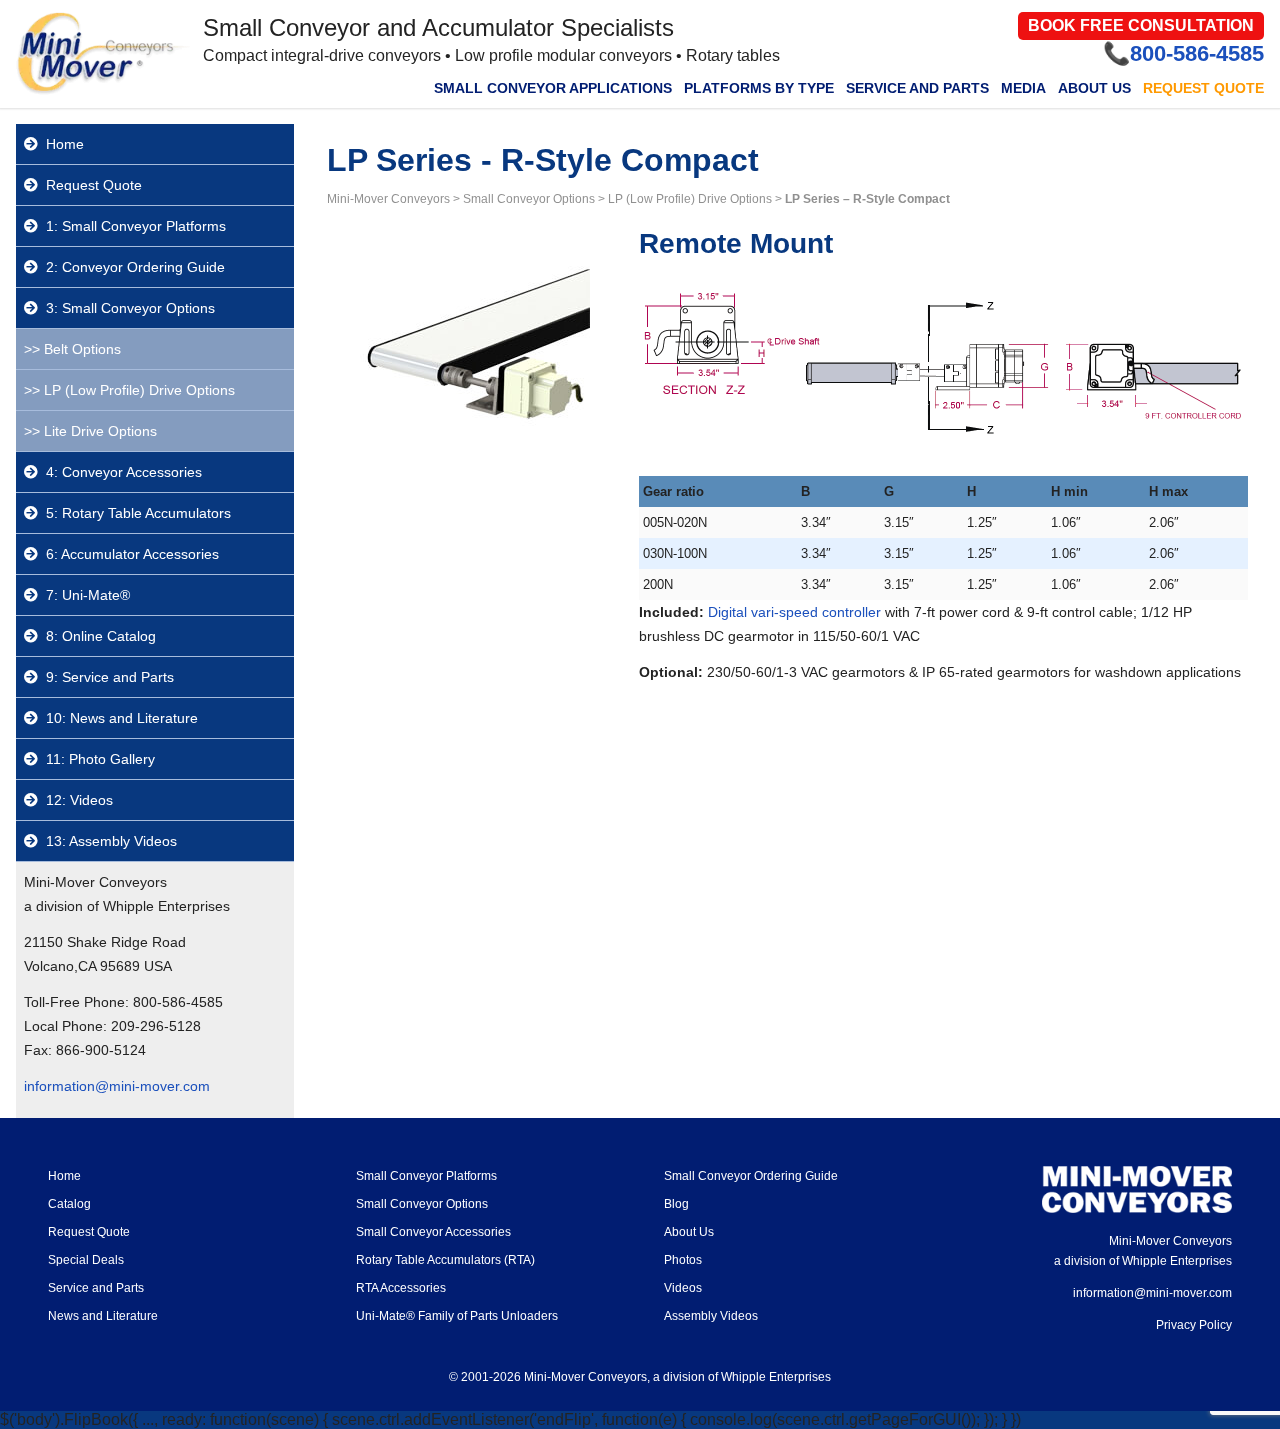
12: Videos (79, 800)
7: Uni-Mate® (88, 595)
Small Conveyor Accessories (433, 1232)
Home (65, 144)
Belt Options (82, 349)
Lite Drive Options (100, 431)
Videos (683, 1288)
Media (1023, 88)
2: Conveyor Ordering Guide (135, 267)
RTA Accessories (401, 1288)
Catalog (69, 1204)
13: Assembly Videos (111, 841)
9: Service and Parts (110, 677)
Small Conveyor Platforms (426, 1176)
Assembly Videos (711, 1316)
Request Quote (1203, 88)
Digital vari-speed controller (794, 612)
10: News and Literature (122, 718)
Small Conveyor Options (422, 1204)
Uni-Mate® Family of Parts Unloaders (457, 1316)
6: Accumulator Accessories (132, 554)
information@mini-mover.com (117, 1086)
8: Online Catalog (101, 636)
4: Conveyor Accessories (124, 472)
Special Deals (86, 1260)
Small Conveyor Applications (553, 88)
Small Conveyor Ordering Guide (751, 1176)
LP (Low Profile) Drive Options (139, 390)
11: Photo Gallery (100, 759)
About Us (1094, 88)
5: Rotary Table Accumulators (138, 513)
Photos (683, 1260)
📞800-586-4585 (1183, 53)
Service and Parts (917, 88)
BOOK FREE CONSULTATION (1141, 25)
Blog (676, 1204)
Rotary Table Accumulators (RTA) (445, 1260)
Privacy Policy (1194, 1325)
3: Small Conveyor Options (130, 308)
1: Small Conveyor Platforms (136, 226)
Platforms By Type (759, 88)
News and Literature (103, 1316)
